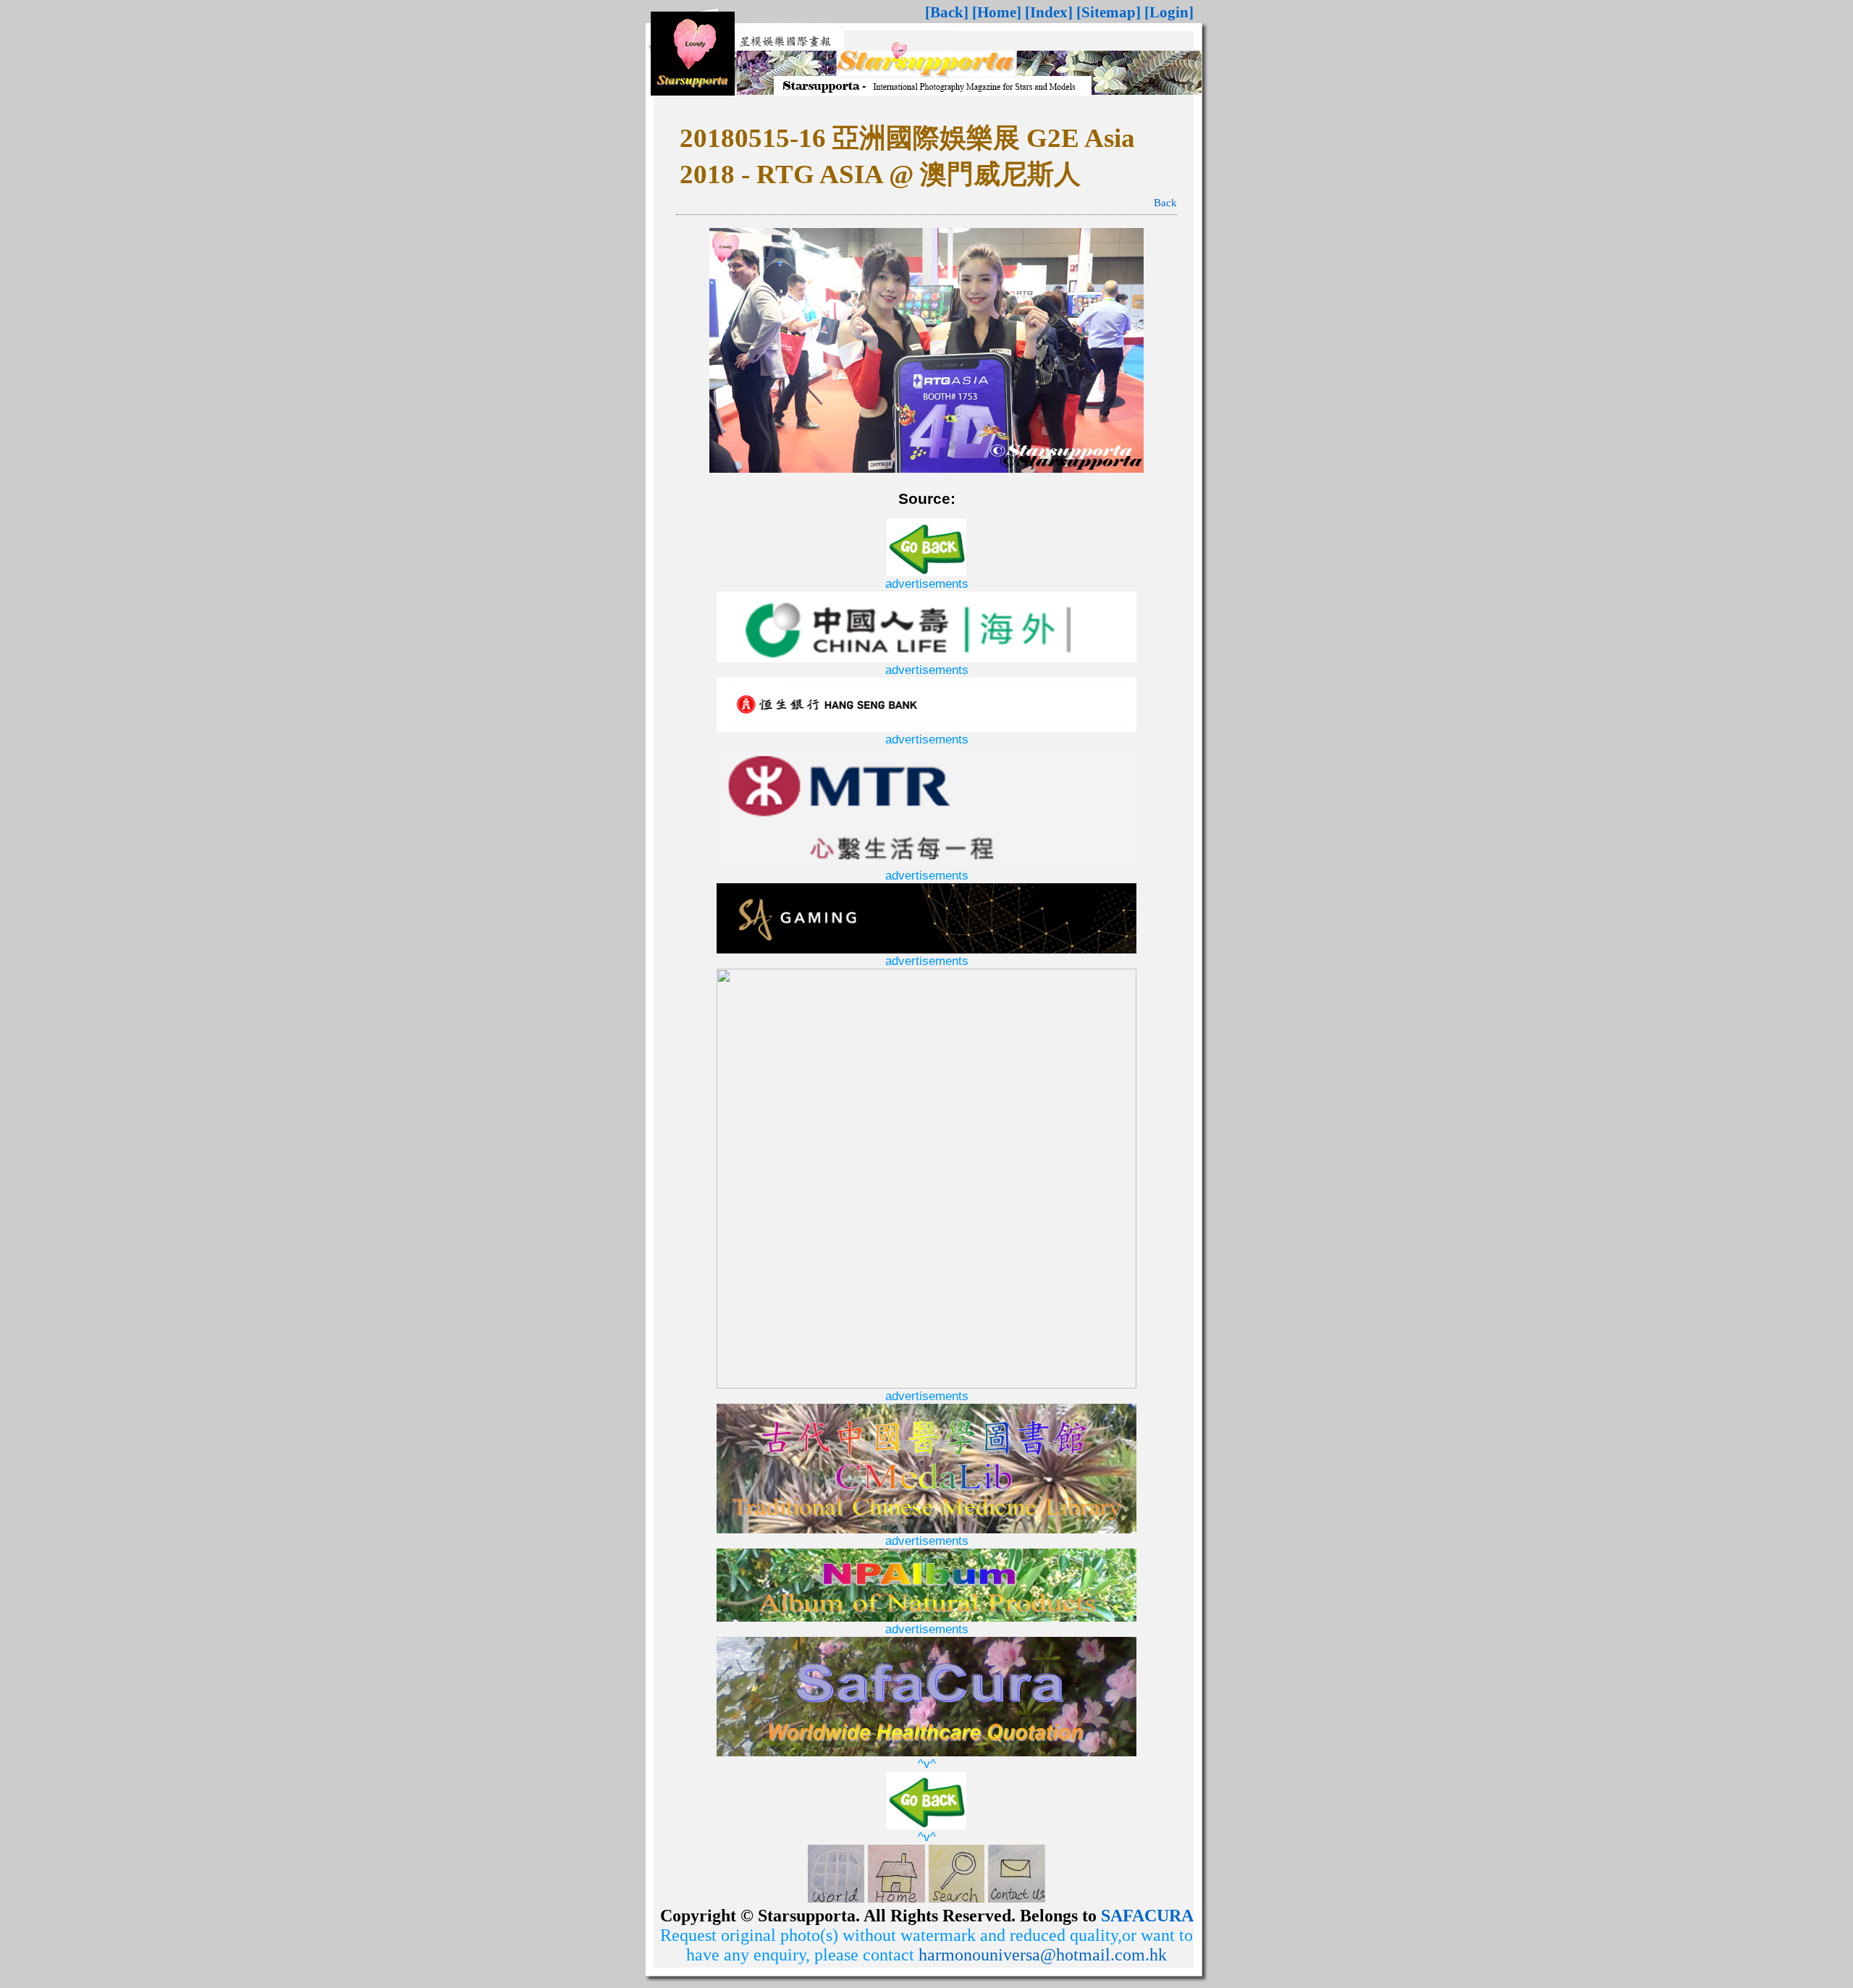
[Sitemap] (1109, 12)
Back (1165, 203)
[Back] (947, 12)
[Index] (1049, 12)
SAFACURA (1147, 1916)
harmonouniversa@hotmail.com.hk (1043, 1955)
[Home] (997, 12)
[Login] (1169, 12)
